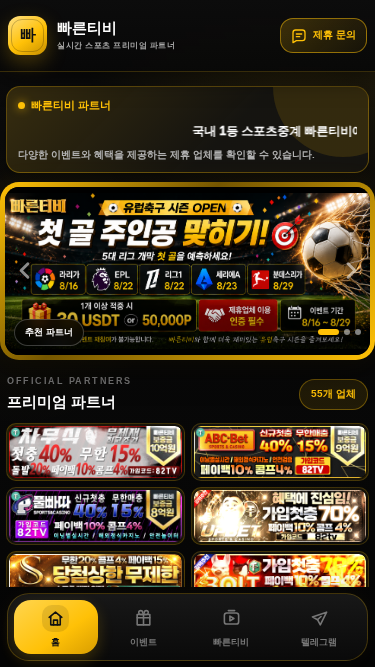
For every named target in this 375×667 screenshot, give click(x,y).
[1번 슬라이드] (328, 332)
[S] (95, 580)
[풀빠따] (95, 516)
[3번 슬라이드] (358, 332)
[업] (280, 516)
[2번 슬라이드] (347, 332)
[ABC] (280, 452)
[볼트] (280, 580)
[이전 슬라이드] (24, 271)
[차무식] (95, 452)
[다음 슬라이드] (351, 271)
